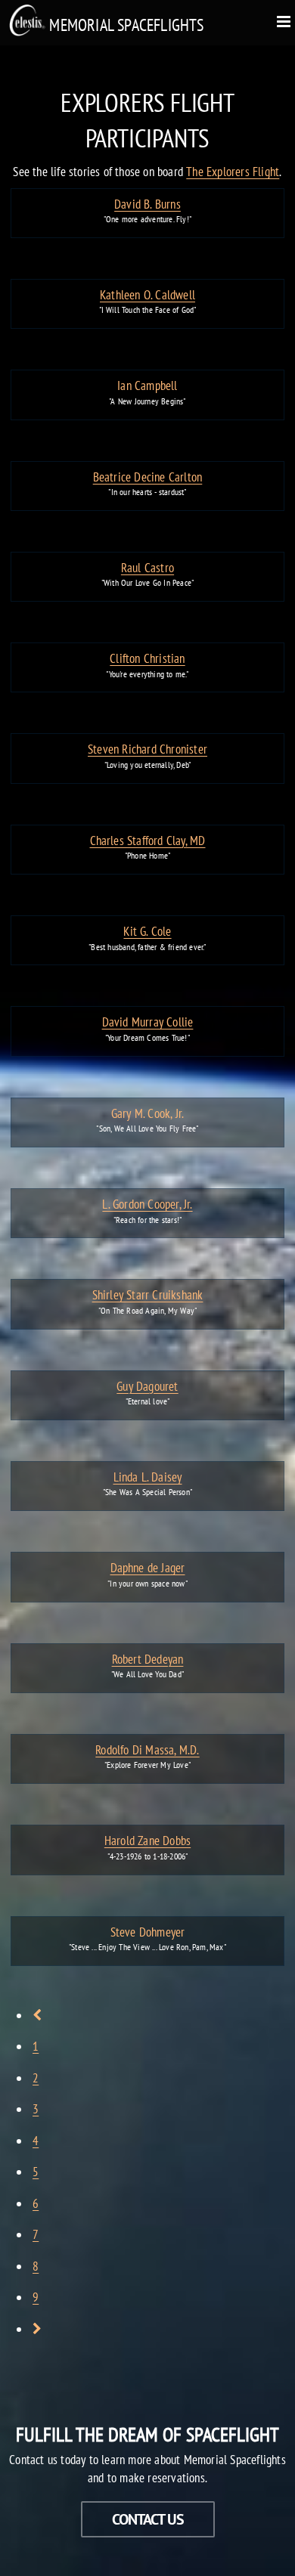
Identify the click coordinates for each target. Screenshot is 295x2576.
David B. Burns (147, 204)
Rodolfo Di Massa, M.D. (147, 1750)
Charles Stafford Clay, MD (148, 841)
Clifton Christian (147, 658)
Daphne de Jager (148, 1568)
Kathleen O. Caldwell (147, 295)
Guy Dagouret (147, 1386)
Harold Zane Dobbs (147, 1841)
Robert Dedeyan (148, 1659)
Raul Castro (147, 568)
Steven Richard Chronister (147, 749)
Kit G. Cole (147, 931)
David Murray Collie (148, 1022)
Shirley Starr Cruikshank (148, 1295)
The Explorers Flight (233, 172)
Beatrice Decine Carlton (148, 477)
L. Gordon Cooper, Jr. (147, 1204)
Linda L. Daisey (148, 1477)
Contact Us (148, 2519)
